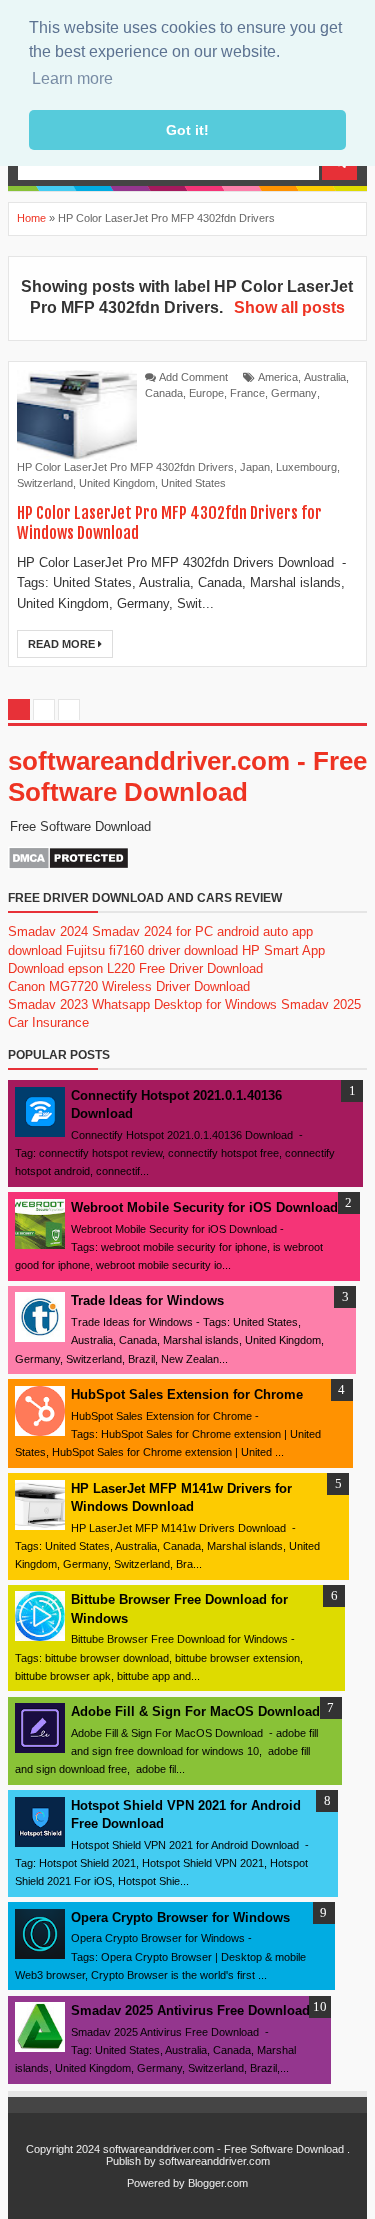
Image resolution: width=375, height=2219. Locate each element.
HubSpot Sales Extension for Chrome (187, 1394)
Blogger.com (218, 2183)
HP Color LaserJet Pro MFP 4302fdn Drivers (125, 467)
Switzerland (45, 483)
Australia (325, 377)
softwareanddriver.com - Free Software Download (187, 776)
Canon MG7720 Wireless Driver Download (129, 986)
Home (31, 218)
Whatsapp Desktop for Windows (184, 1004)
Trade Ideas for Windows (147, 1300)
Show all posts (289, 307)
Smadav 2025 (321, 1004)
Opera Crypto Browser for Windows (180, 1917)
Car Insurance (48, 1022)
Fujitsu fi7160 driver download (152, 950)
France (247, 393)
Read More (63, 644)
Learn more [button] (72, 78)
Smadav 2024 (48, 931)
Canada (164, 393)
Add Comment (193, 377)
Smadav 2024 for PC (152, 931)
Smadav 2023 (48, 1004)
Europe (206, 393)
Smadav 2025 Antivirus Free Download (190, 2010)
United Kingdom (117, 483)
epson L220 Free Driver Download (165, 968)
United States (193, 483)
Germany (294, 393)
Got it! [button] (187, 130)
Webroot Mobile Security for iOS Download (204, 1207)
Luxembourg (306, 467)
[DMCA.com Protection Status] (68, 865)
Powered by (156, 2183)
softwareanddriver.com (214, 2161)
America (278, 377)
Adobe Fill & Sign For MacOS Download (195, 1711)
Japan (255, 467)
